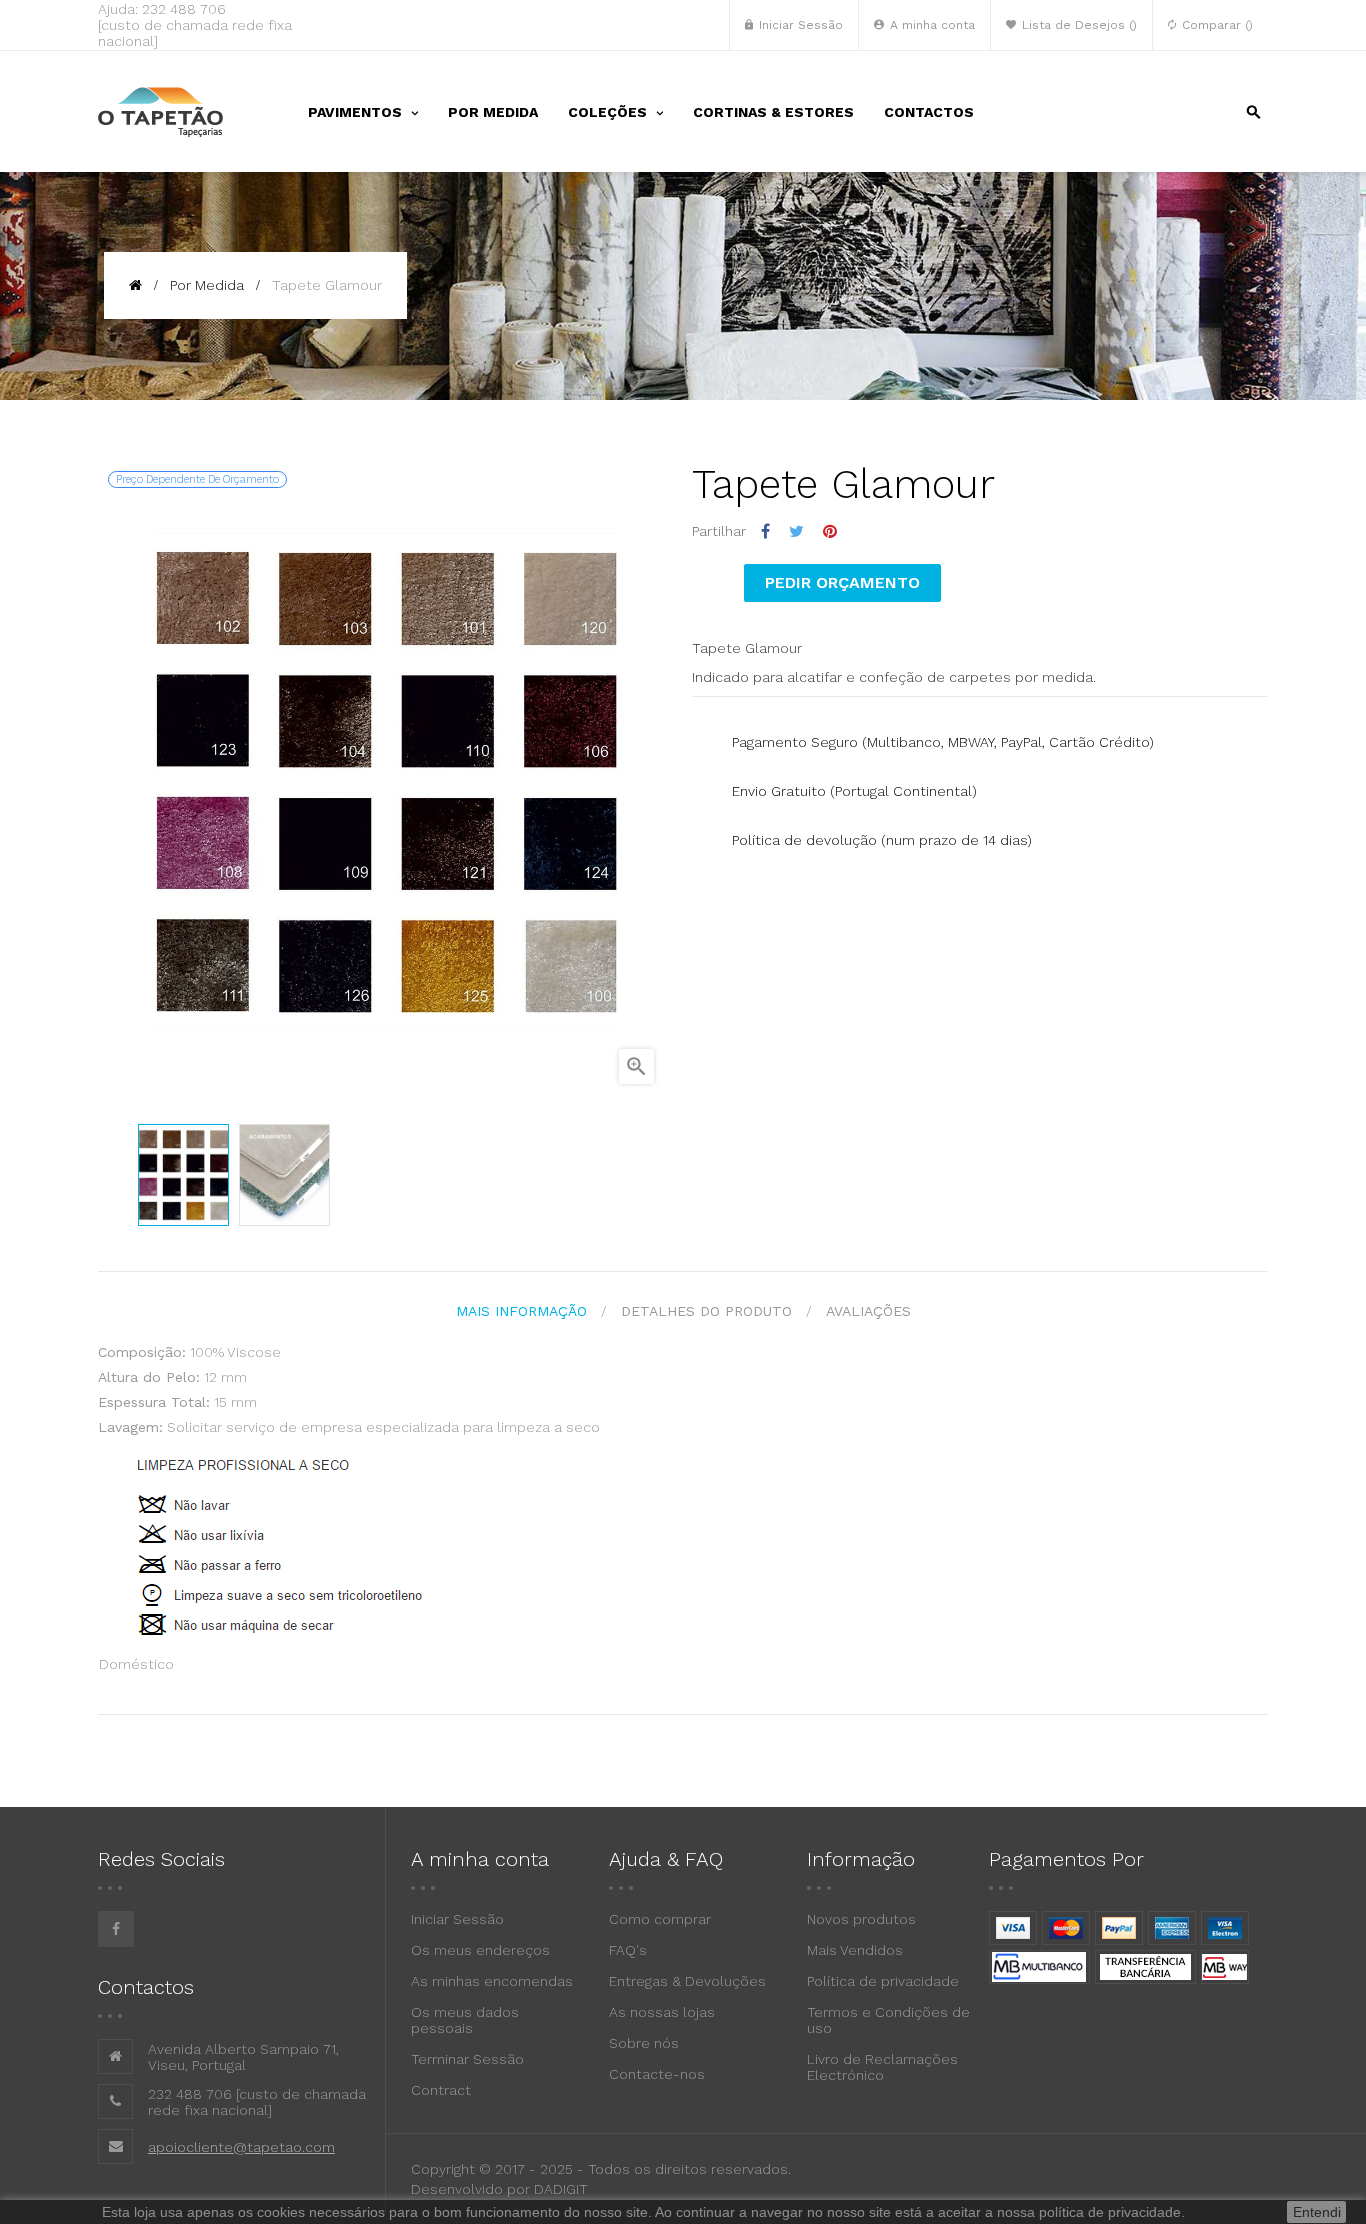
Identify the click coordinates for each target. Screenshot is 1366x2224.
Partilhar (765, 531)
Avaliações (868, 1311)
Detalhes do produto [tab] (706, 1311)
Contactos (146, 1987)
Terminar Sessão (467, 2059)
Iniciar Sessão (457, 1919)
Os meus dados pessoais (465, 2020)
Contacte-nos (657, 2074)
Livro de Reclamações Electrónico (882, 2067)
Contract (441, 2090)
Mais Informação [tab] (521, 1311)
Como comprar (660, 1919)
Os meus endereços (480, 1950)
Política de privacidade (883, 1981)
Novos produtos (861, 1919)
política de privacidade (1110, 2212)
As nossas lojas (662, 2012)
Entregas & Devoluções (687, 1981)
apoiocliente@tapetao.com (241, 2147)
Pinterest (830, 531)
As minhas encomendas (492, 1981)
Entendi (1317, 2212)
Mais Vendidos (855, 1950)
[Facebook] (116, 1929)
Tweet (796, 531)
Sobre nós (644, 2043)
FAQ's (628, 1950)
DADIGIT (561, 2189)
